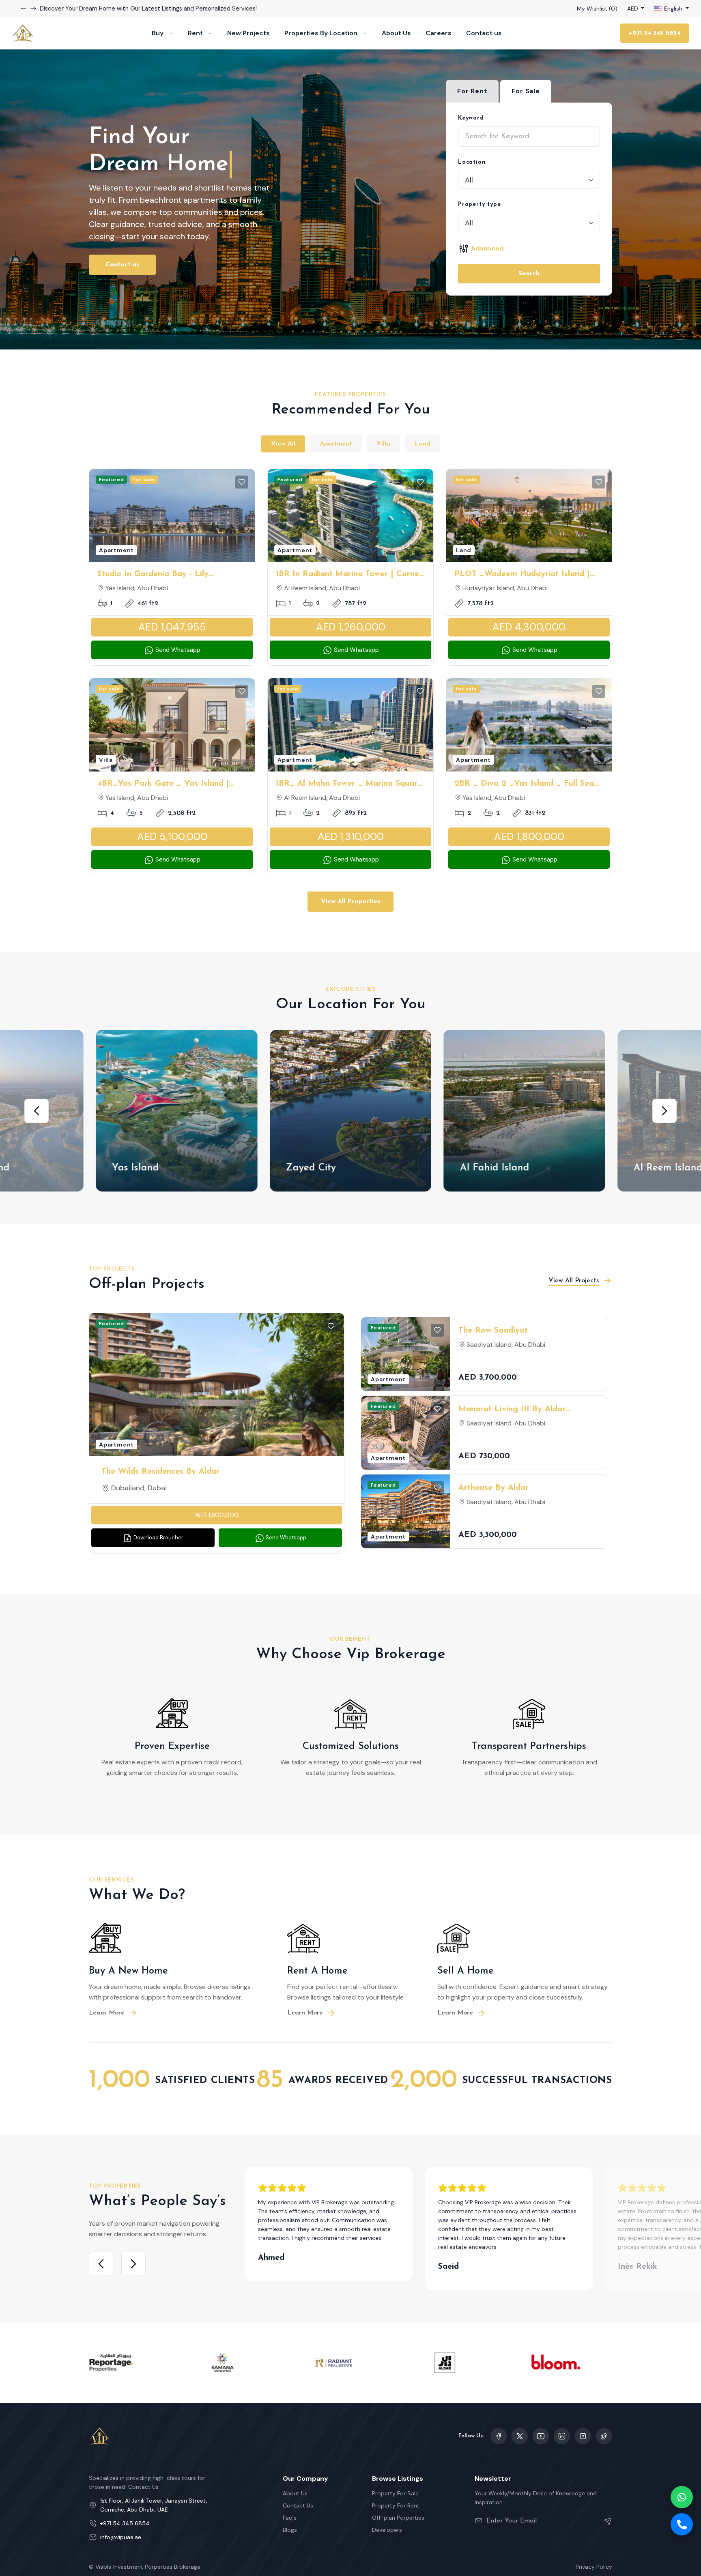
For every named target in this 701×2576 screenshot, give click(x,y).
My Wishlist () (597, 9)
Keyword (471, 118)
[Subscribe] (605, 2521)
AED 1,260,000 (351, 627)
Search (529, 274)
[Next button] (24, 9)
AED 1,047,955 (172, 627)
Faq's (290, 2518)
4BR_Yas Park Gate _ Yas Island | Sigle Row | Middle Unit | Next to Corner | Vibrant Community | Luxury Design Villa (169, 784)
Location (472, 162)
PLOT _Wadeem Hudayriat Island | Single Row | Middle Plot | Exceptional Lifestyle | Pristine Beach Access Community (528, 575)
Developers (387, 2530)
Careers (439, 33)
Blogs (290, 2530)
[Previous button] (33, 9)
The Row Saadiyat (493, 1331)
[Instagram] (562, 2436)
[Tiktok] (604, 2436)
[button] (37, 1111)
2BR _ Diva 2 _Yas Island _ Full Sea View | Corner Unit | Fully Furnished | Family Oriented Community (526, 784)
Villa (383, 444)
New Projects (248, 33)
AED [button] (633, 9)
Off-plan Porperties (398, 2518)
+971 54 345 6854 (655, 33)
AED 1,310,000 (351, 837)
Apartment (336, 444)
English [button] (673, 9)
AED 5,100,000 (172, 837)
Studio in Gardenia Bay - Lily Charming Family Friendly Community (169, 575)
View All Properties (350, 902)
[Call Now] (682, 2524)
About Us (396, 33)
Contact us (484, 33)
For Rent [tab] (472, 91)
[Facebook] (499, 2436)
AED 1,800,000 (529, 837)
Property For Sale (395, 2493)
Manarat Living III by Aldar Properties (512, 1410)
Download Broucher (158, 1538)
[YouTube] (541, 2436)
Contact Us (298, 2505)
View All (283, 444)
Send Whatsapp (177, 650)
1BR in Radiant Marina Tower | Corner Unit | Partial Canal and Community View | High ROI (349, 575)
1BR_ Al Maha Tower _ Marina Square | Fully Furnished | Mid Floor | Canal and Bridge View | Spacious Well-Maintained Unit (349, 784)
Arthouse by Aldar (493, 1488)
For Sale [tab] (526, 91)
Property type (479, 205)
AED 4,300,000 (529, 627)
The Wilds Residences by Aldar (160, 1472)
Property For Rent (396, 2505)
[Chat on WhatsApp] (682, 2497)
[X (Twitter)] (520, 2436)
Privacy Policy (594, 2567)
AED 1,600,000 (217, 1515)
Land (423, 444)
